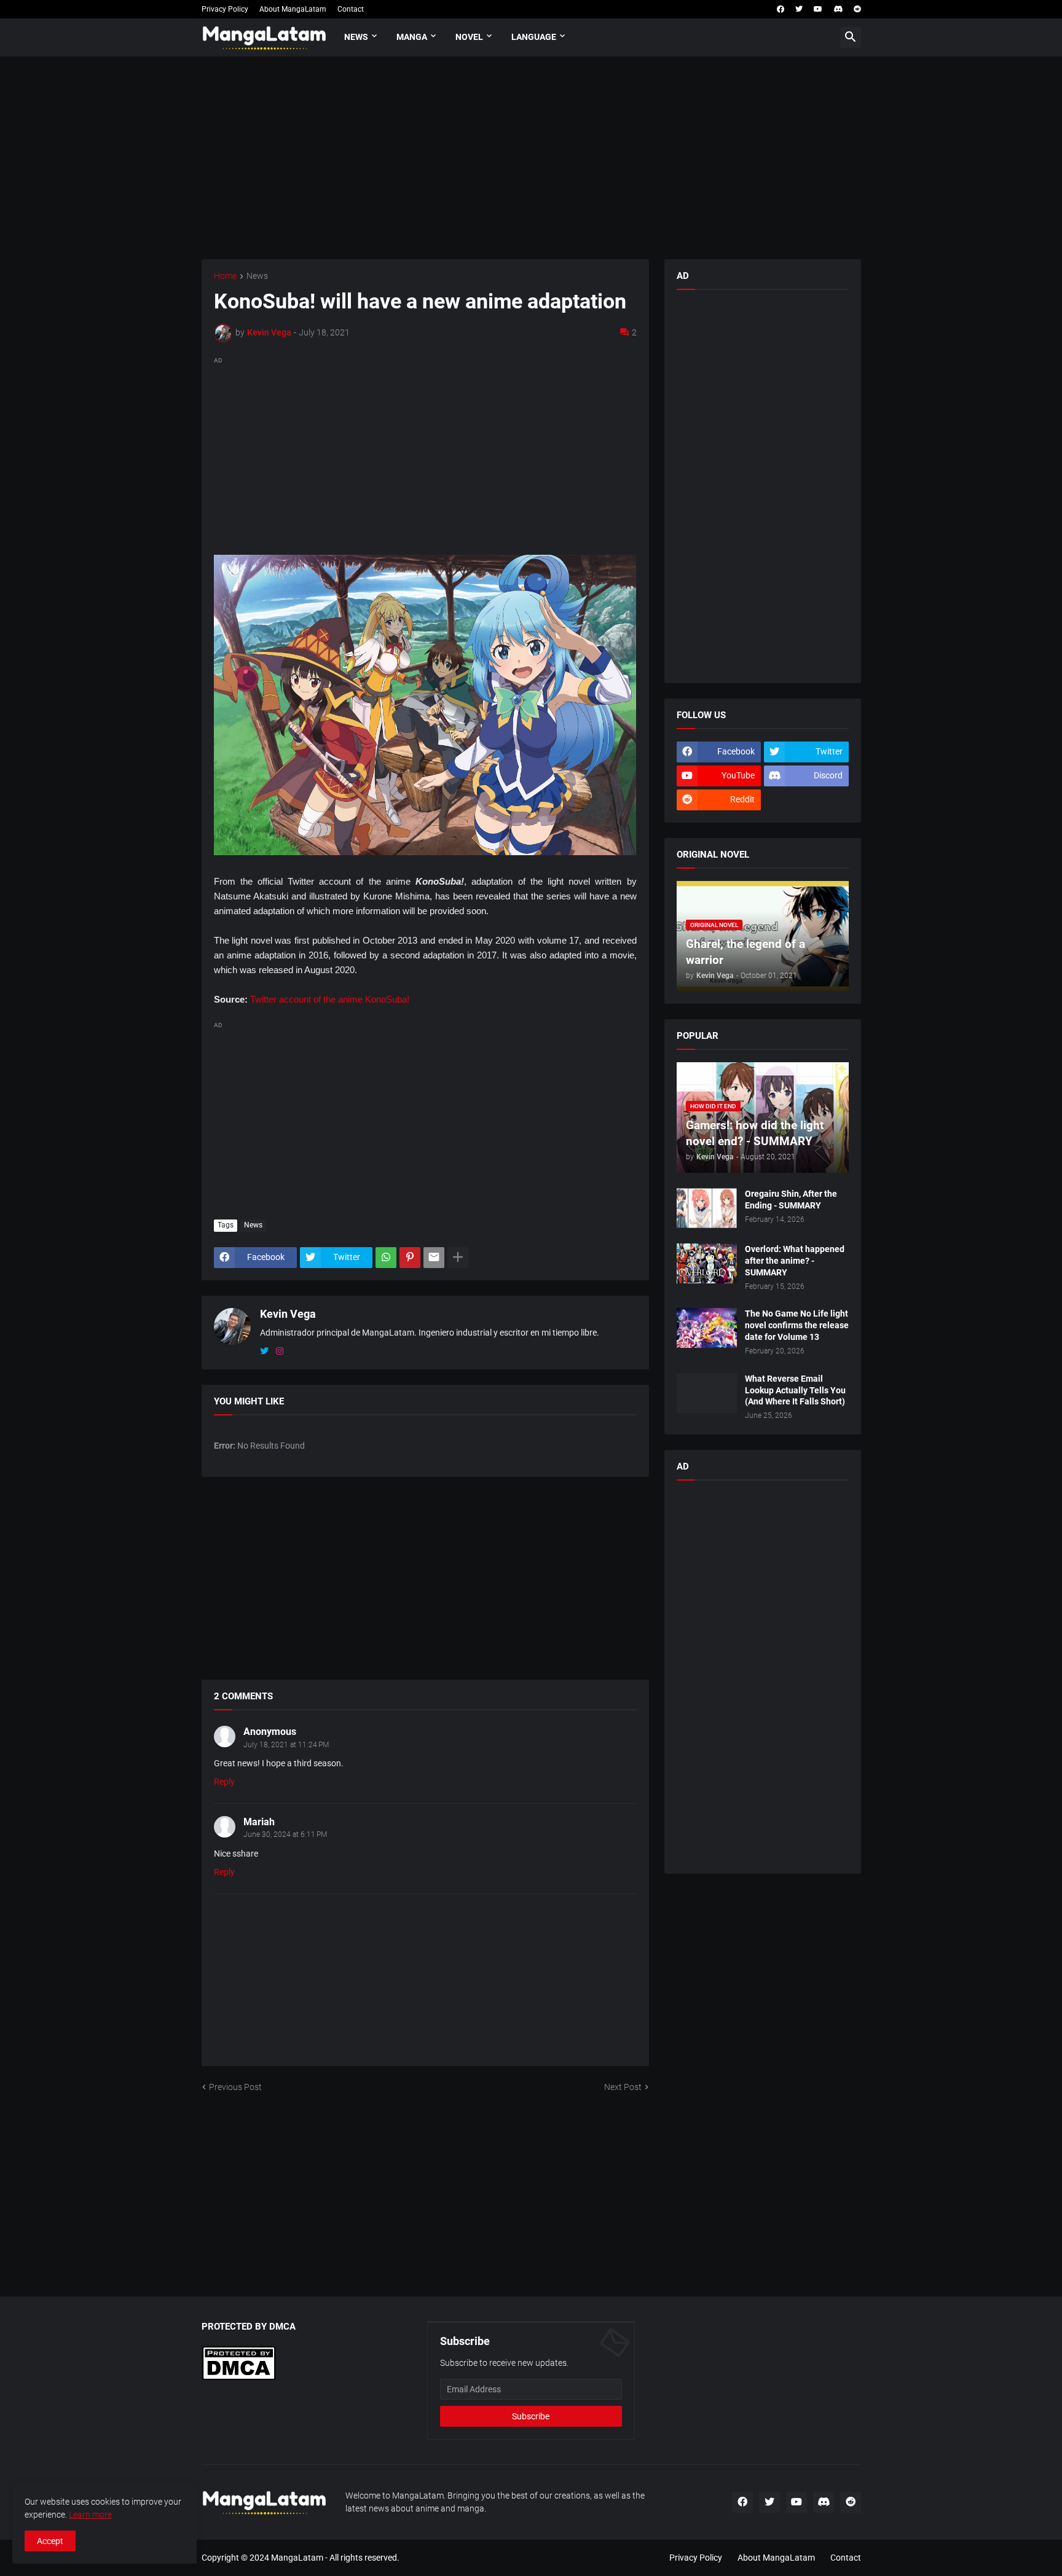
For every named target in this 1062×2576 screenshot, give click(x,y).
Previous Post (235, 2087)
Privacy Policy (225, 9)
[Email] (434, 1258)
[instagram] (280, 1352)
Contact (351, 9)
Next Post (623, 2087)
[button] (851, 37)
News (356, 37)
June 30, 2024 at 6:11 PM (285, 1834)
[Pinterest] (410, 1258)
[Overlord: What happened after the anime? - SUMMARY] (707, 1263)
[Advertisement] (531, 158)
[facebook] (781, 9)
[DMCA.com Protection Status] (239, 2378)
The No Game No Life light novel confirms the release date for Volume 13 (797, 1325)
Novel (469, 37)
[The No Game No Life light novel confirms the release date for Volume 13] (707, 1328)
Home (225, 276)
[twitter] (799, 9)
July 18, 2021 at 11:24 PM (286, 1745)
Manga (412, 37)
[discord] (838, 9)
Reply (224, 1782)
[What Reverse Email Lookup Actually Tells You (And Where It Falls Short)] (707, 1393)
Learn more (90, 2515)
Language (534, 37)
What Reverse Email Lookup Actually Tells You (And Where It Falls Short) (795, 1390)
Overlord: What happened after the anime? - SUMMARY (795, 1261)
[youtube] (818, 9)
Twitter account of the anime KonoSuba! (330, 999)
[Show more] (458, 1258)
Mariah (259, 1822)
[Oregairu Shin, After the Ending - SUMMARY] (707, 1208)
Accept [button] (50, 2541)
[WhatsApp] (386, 1258)
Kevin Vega (288, 1314)
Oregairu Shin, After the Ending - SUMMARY (791, 1200)
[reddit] (857, 9)
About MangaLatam (293, 9)
